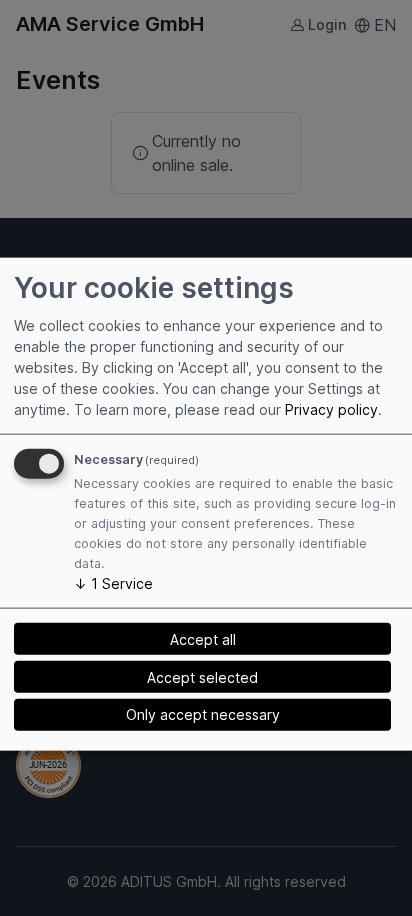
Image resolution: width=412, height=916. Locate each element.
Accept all (203, 638)
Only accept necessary (203, 714)
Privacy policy (331, 409)
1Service (113, 583)
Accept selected (202, 676)
